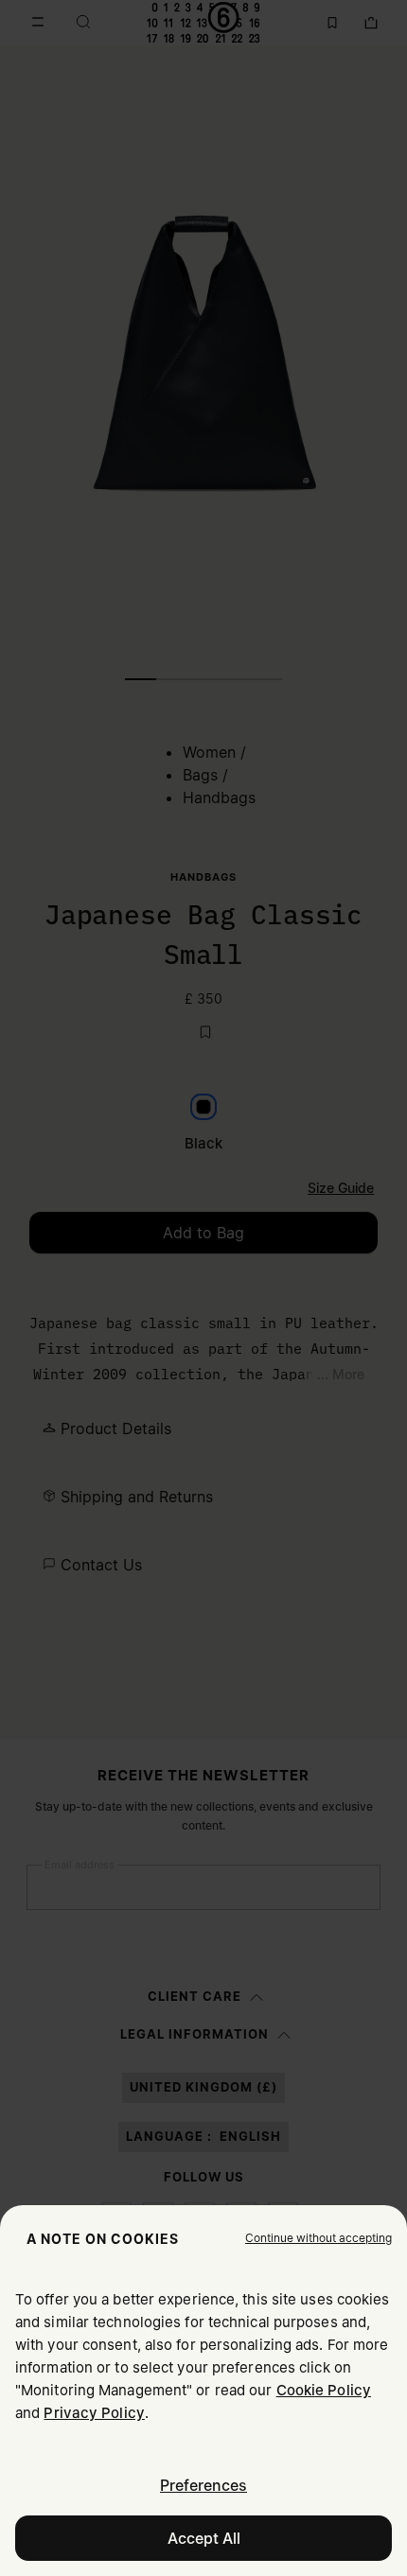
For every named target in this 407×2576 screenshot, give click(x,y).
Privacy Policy (94, 2413)
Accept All (204, 2538)
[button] (319, 2238)
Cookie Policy (324, 2390)
